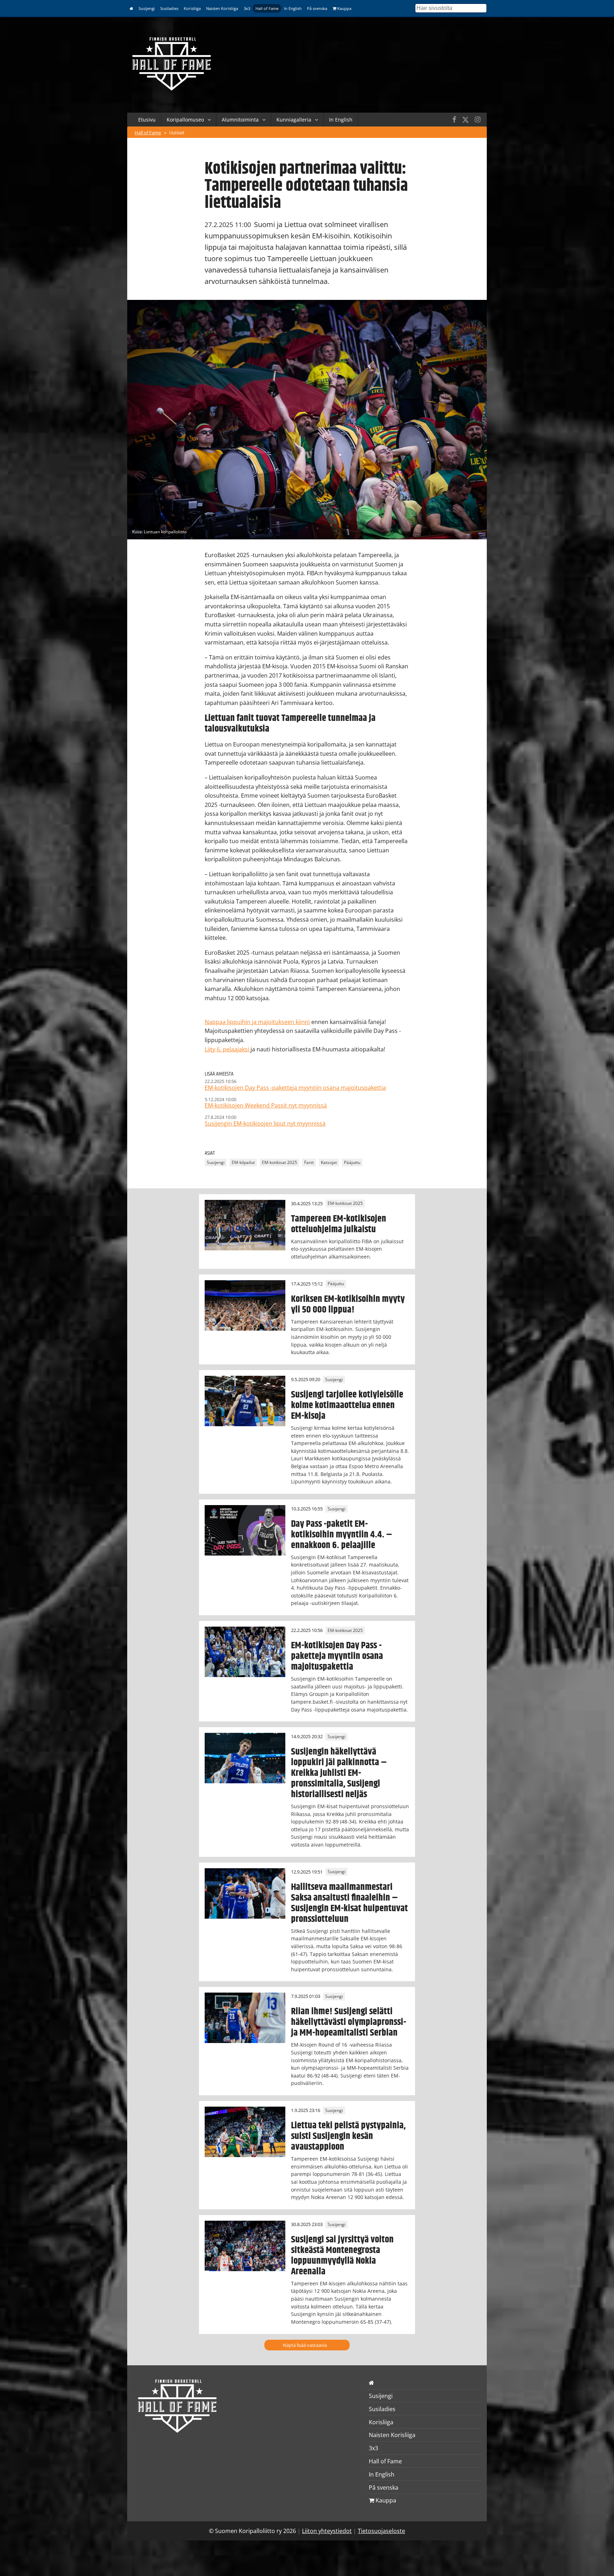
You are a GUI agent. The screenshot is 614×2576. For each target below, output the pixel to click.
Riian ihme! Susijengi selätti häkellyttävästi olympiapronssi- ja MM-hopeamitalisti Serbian (349, 2022)
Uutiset (177, 133)
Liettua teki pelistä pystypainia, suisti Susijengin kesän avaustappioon (348, 2136)
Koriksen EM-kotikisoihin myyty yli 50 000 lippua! (348, 1304)
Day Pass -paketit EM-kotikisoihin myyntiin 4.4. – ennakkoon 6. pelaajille (342, 1535)
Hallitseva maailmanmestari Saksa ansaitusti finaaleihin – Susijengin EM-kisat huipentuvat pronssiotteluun (349, 1903)
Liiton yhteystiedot (327, 2531)
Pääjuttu (352, 1163)
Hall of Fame (267, 8)
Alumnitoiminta (240, 120)
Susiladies (169, 8)
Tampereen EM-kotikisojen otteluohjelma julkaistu (339, 1224)
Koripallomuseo (185, 120)
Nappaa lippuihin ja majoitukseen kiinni (257, 1022)
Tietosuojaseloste (381, 2531)
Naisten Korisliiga (222, 8)
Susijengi (147, 8)
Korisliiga (192, 8)
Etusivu (147, 120)
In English (293, 8)
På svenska (317, 8)
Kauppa (344, 8)
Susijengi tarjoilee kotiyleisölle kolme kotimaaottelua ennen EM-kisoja (347, 1405)
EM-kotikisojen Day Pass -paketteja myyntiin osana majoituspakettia (337, 1656)
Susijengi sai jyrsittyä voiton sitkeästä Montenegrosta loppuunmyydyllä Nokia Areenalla (342, 2256)
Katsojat (329, 1163)
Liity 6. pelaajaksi (228, 1049)
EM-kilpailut (243, 1163)
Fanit (309, 1163)
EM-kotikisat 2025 (279, 1163)
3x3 (247, 8)
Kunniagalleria (294, 120)
